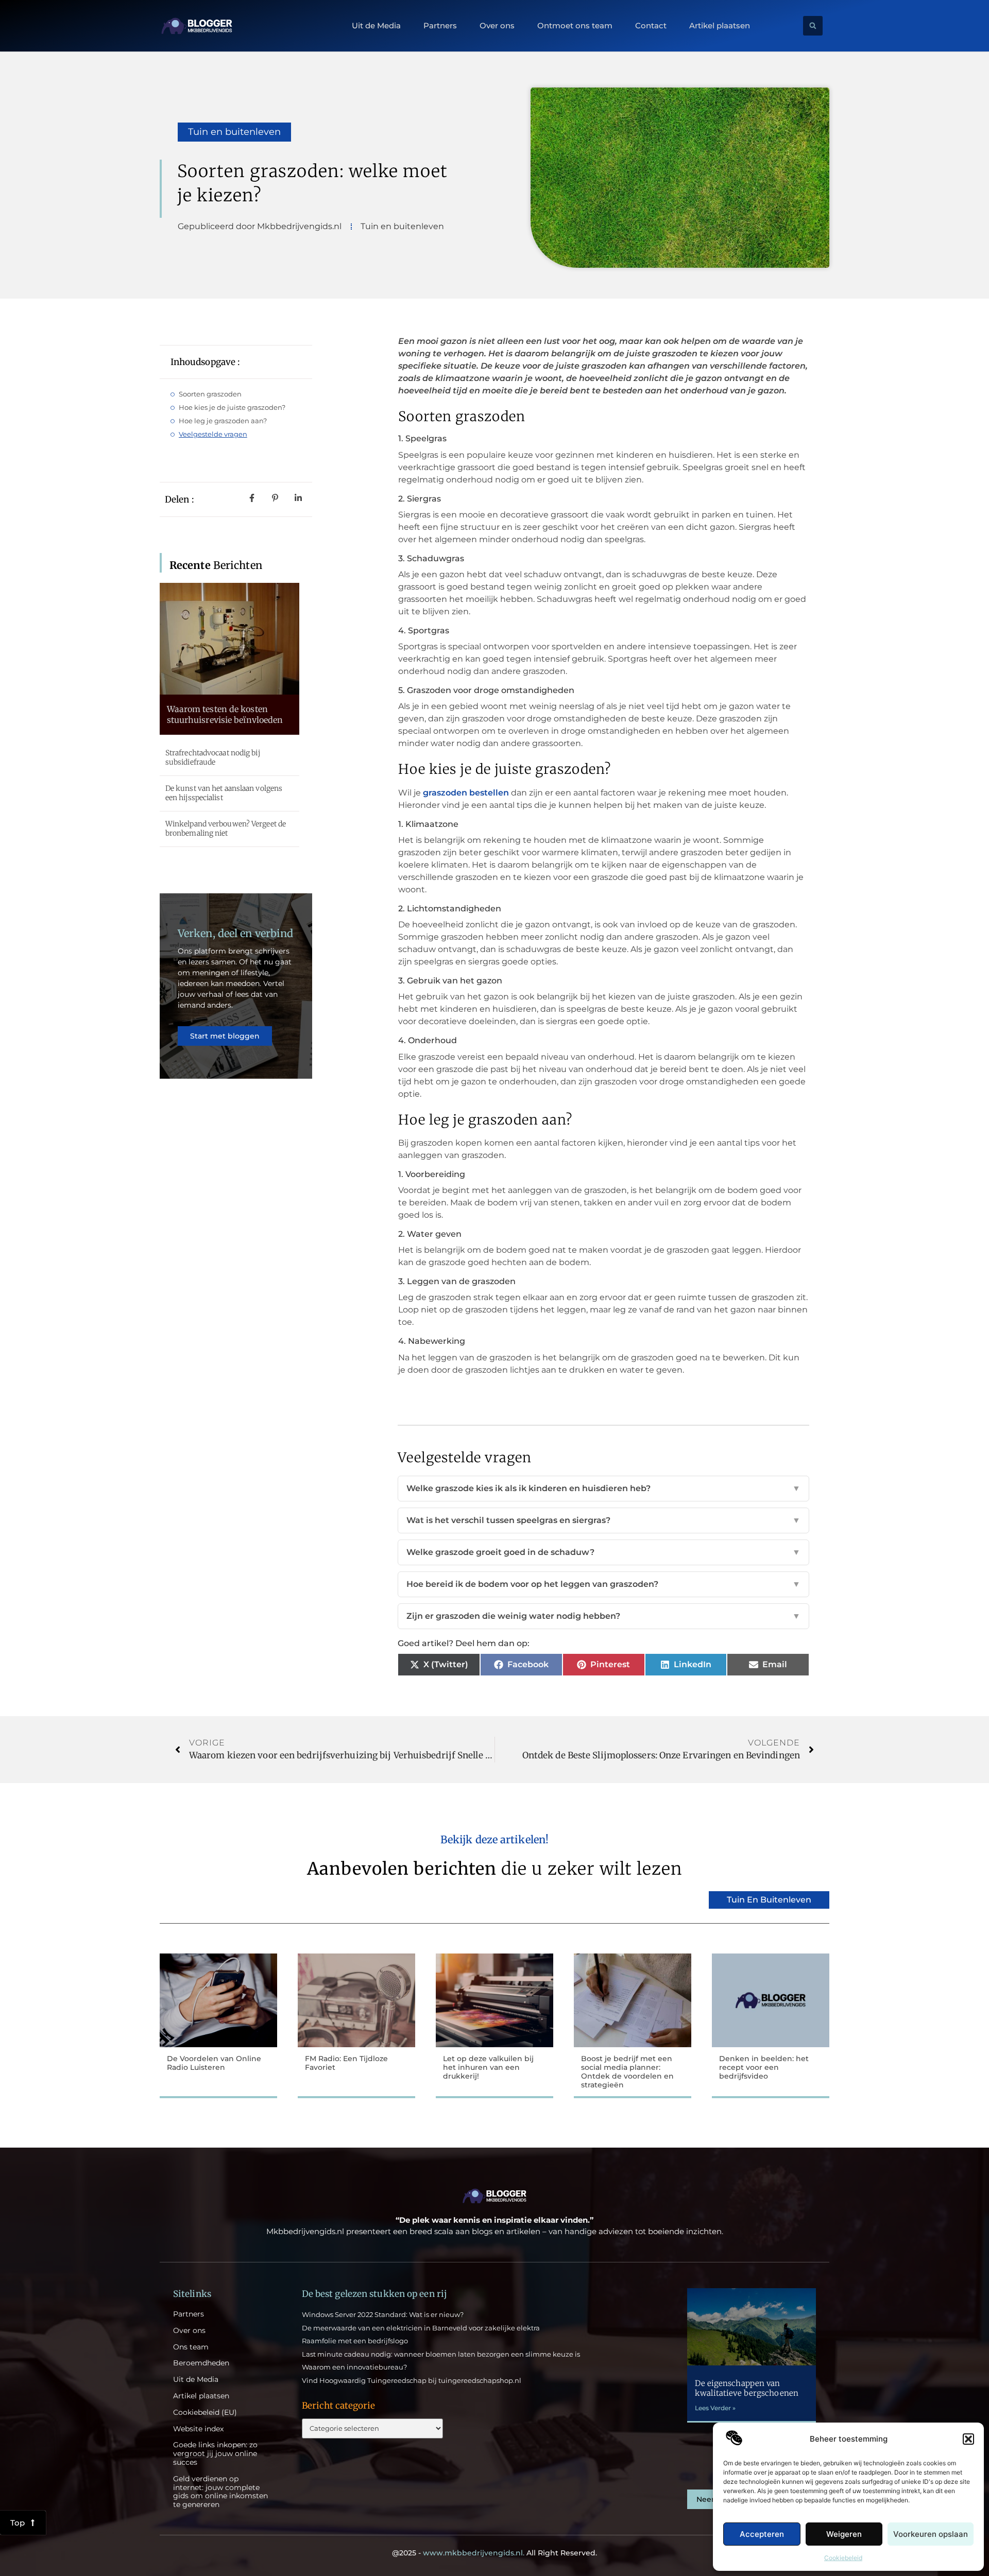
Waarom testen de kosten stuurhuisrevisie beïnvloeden (225, 714)
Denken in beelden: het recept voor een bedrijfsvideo (764, 2067)
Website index (198, 2429)
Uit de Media (376, 26)
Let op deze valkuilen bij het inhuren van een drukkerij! (488, 2067)
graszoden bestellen (466, 793)
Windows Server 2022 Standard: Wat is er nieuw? (383, 2314)
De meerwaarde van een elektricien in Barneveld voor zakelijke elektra (421, 2328)
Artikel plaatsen (720, 26)
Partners (440, 26)
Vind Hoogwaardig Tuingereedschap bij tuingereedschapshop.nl (412, 2380)
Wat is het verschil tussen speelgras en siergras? (603, 1520)
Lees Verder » (715, 2408)
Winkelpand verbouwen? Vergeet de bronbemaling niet (226, 828)
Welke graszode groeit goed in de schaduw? (603, 1552)
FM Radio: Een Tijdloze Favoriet (346, 2063)
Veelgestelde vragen (213, 434)
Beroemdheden (201, 2363)
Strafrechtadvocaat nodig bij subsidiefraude (213, 757)
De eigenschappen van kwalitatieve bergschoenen (747, 2388)
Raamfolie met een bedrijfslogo (355, 2341)
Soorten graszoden (210, 394)
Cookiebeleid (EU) (205, 2413)
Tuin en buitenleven (234, 132)
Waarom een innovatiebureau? (354, 2367)
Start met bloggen (225, 1036)
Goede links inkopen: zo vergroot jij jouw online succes (215, 2453)
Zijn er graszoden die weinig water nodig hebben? (603, 1616)
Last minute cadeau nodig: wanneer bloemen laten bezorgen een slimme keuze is (441, 2354)
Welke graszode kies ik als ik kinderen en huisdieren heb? (603, 1488)
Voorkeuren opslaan (931, 2534)
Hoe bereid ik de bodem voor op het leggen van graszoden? (603, 1584)
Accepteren (762, 2534)
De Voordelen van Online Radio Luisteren (214, 2063)
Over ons (497, 26)
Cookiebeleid (843, 2558)
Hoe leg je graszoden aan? (223, 421)
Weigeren (844, 2534)
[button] (968, 2439)
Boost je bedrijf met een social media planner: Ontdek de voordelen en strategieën (627, 2071)
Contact (651, 26)
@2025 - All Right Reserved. (494, 2553)
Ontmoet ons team (575, 26)
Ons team (191, 2347)
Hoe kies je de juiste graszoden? (232, 407)
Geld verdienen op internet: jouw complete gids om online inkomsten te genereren (220, 2492)
